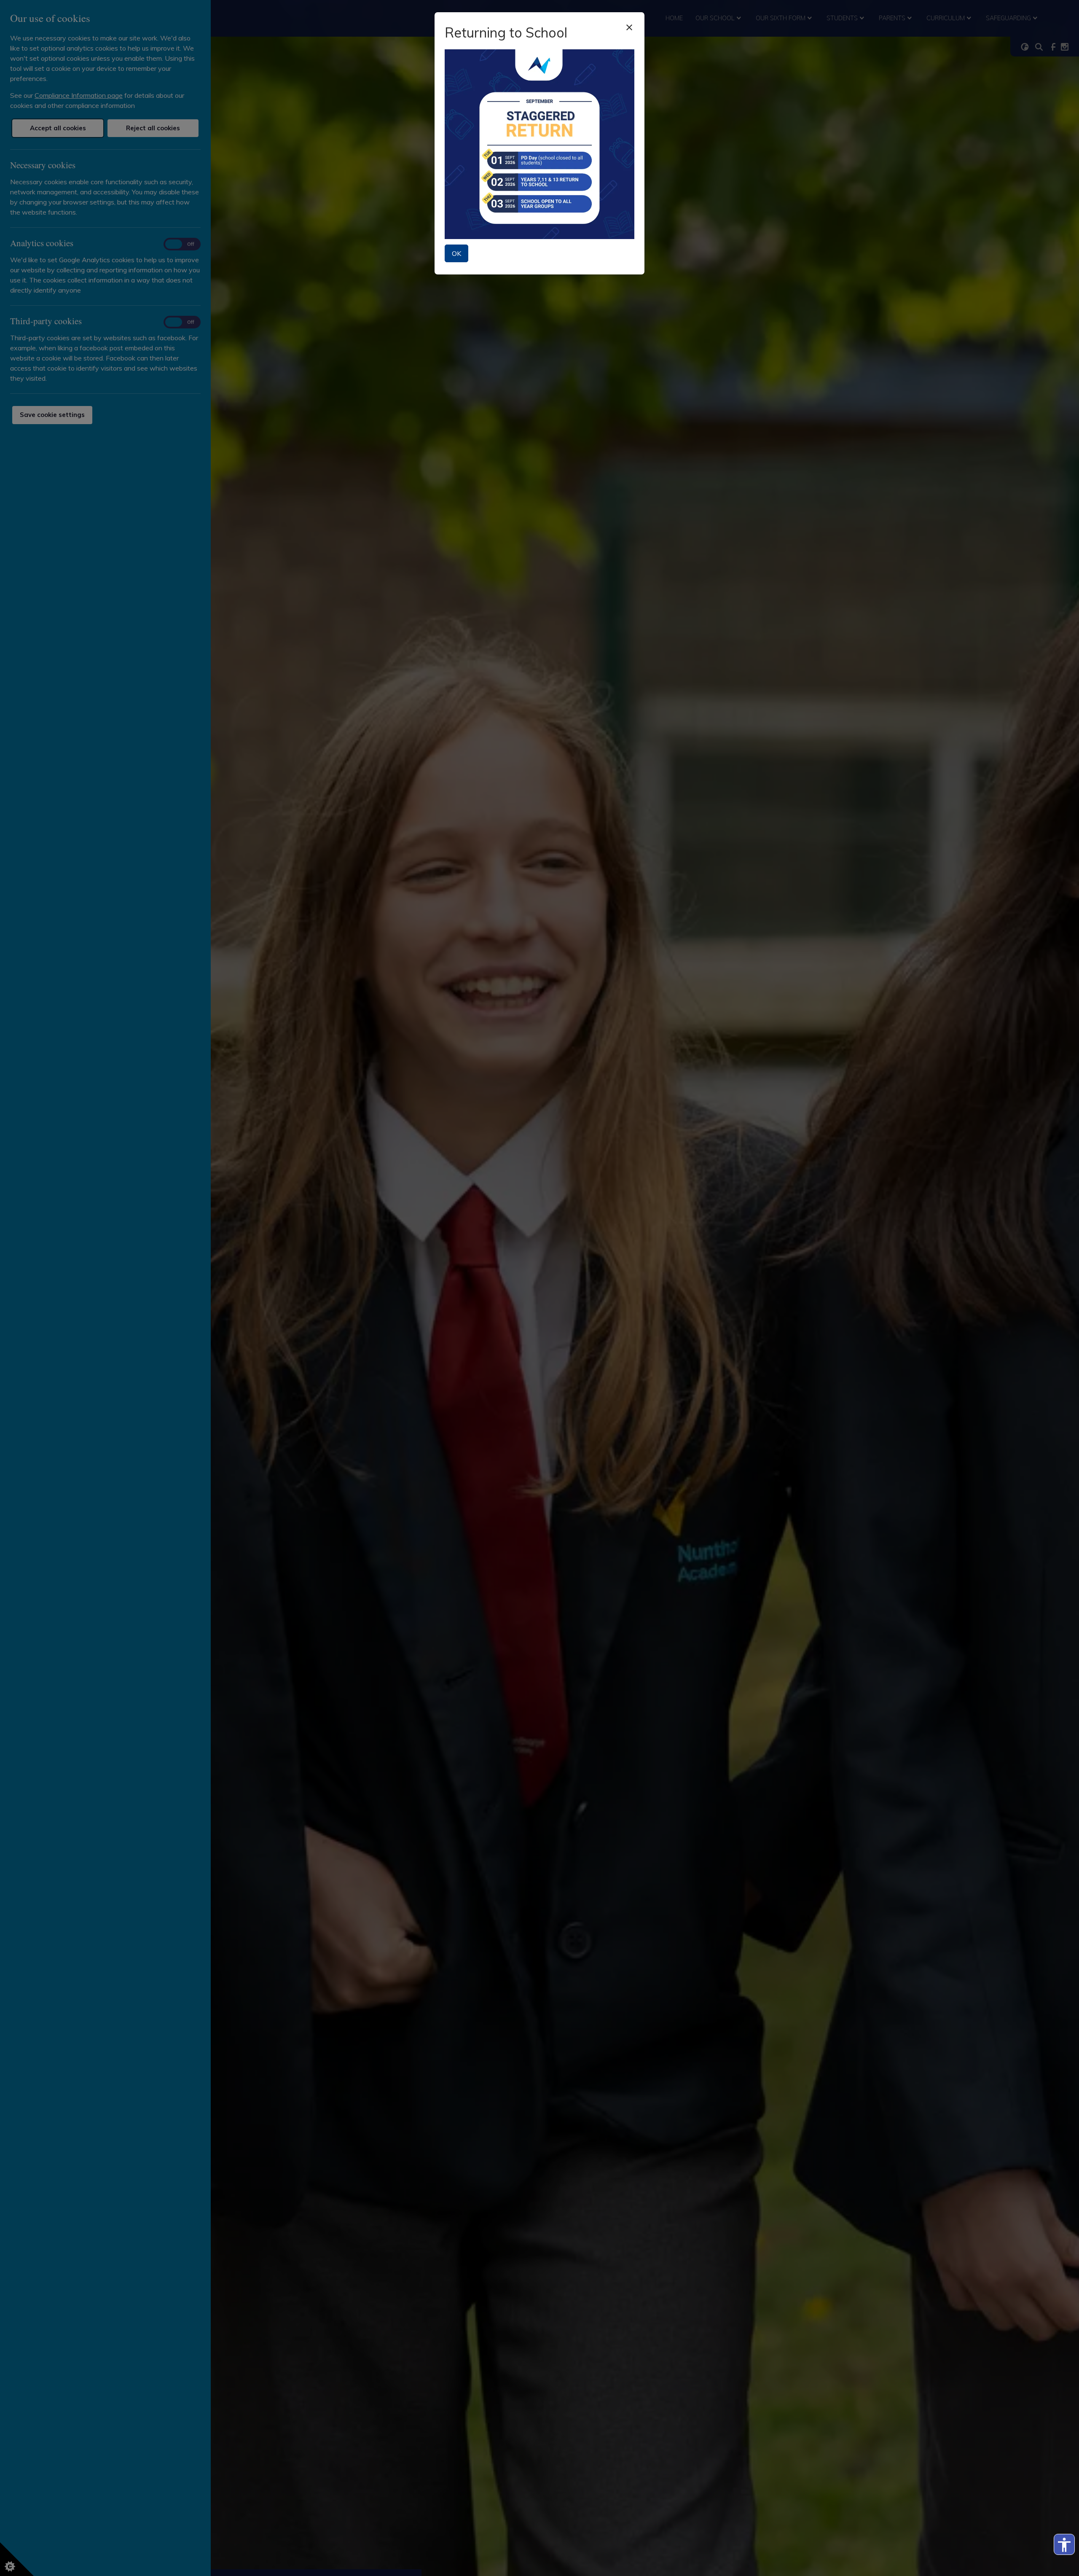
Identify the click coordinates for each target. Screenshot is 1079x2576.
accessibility (1064, 2545)
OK (456, 253)
